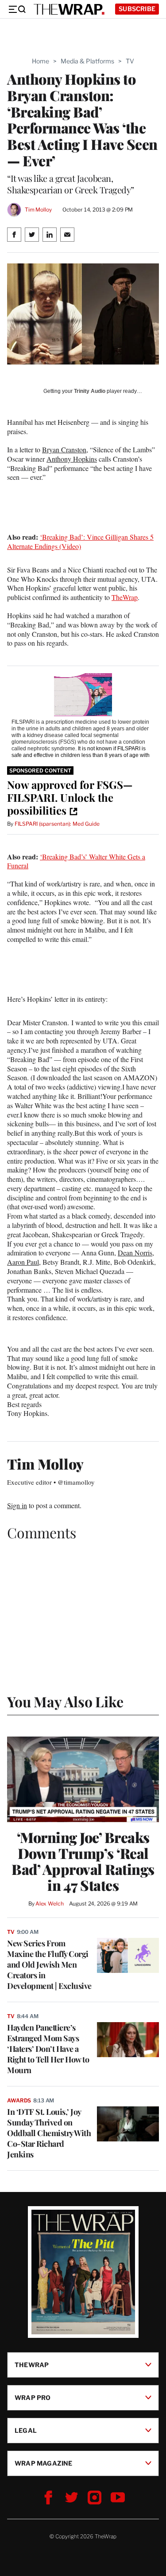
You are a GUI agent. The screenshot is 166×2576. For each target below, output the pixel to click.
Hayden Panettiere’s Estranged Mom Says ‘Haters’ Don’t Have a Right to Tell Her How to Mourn (48, 2049)
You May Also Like (65, 1701)
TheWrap (125, 597)
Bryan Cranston (64, 449)
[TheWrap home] (69, 9)
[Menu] (17, 9)
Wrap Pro (33, 2398)
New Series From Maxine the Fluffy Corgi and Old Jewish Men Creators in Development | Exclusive (49, 1964)
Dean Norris (135, 1253)
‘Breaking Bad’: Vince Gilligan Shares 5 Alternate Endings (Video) (80, 541)
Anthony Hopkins (72, 459)
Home (41, 61)
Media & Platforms (87, 61)
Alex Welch (50, 1904)
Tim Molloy (38, 210)
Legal (26, 2430)
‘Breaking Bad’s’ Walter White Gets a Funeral (76, 861)
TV (130, 61)
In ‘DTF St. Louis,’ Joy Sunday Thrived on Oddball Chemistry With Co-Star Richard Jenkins (49, 2133)
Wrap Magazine (44, 2463)
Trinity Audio (90, 391)
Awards (19, 2100)
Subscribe (137, 9)
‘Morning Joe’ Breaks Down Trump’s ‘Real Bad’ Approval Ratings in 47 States (83, 1861)
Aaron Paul (23, 1262)
